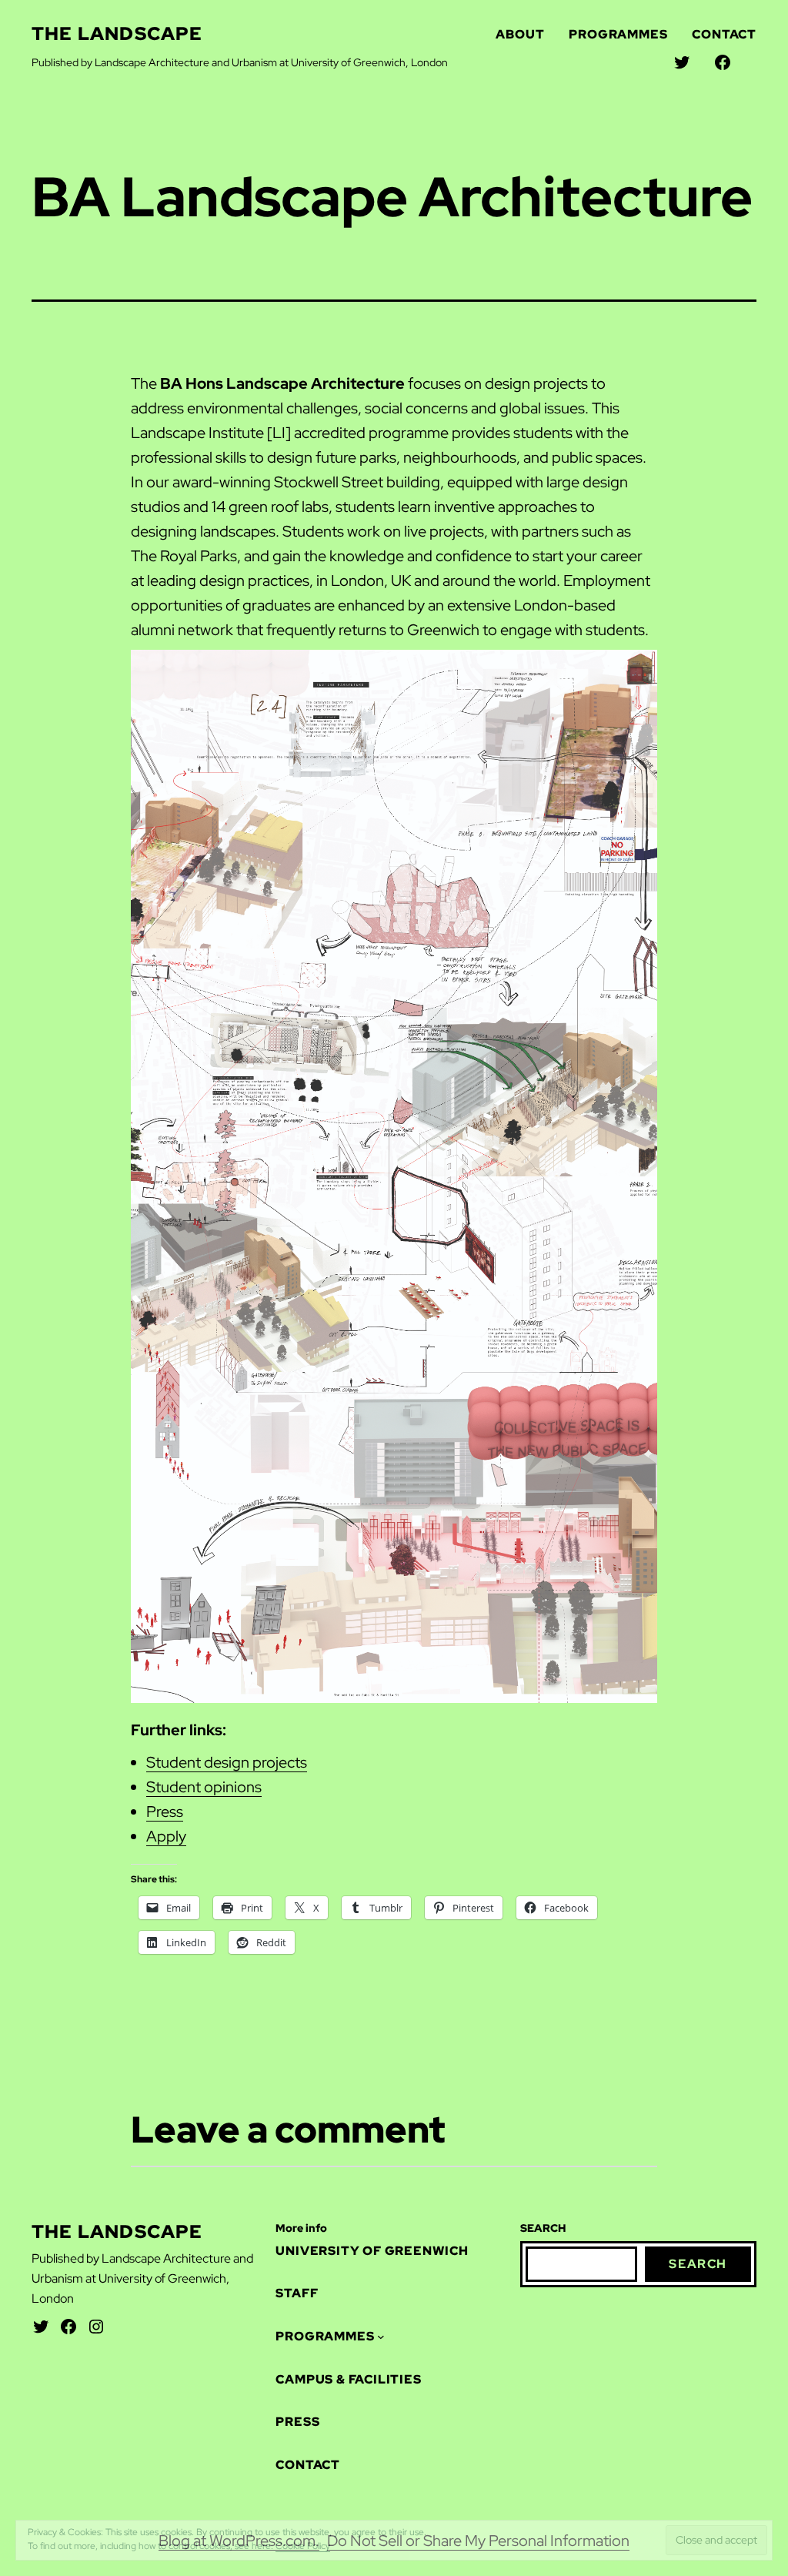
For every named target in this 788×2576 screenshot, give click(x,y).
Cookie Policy (303, 2546)
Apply (166, 1836)
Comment (604, 2309)
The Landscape (117, 33)
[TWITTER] (682, 62)
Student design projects (227, 1762)
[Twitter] (41, 2497)
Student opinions (204, 1787)
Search (698, 2435)
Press (165, 1812)
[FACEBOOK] (723, 62)
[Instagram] (96, 2497)
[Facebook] (68, 2497)
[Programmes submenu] (381, 2507)
